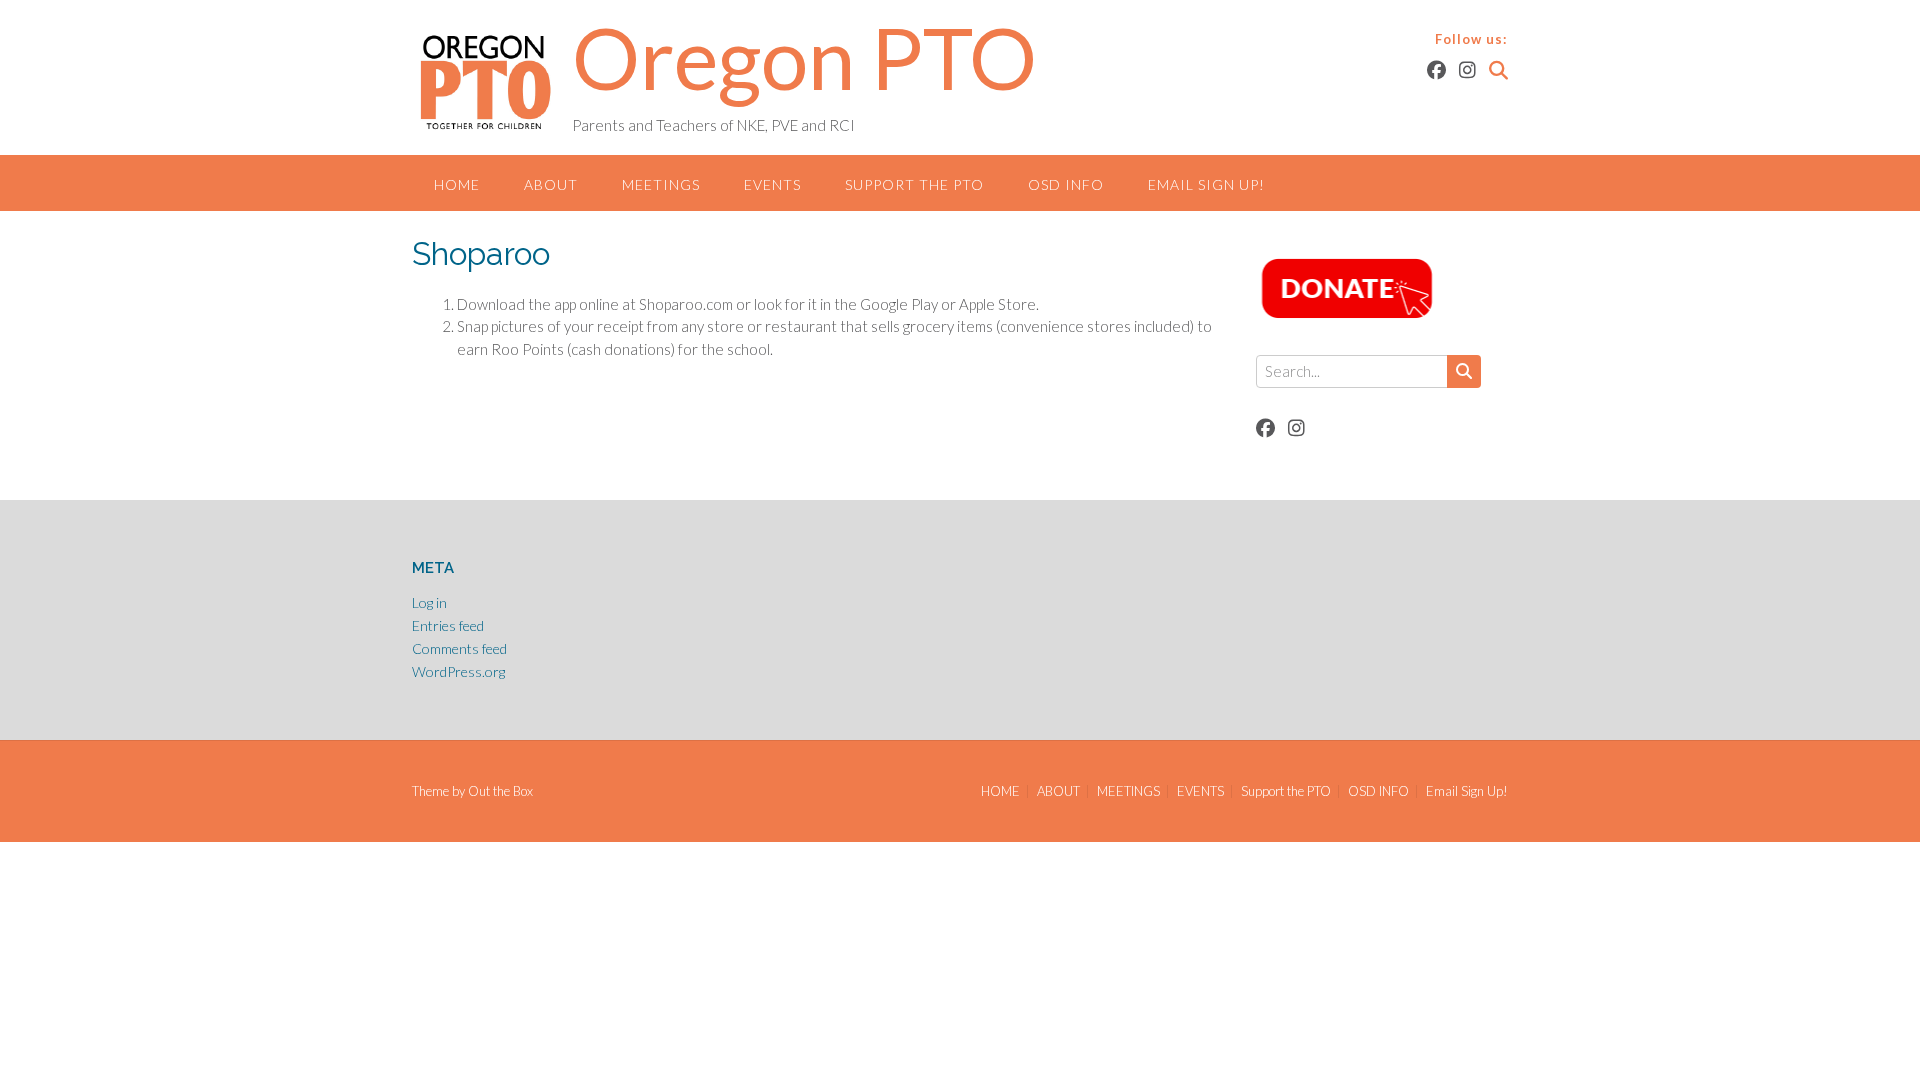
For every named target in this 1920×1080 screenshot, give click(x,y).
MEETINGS (661, 184)
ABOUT (551, 184)
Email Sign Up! (1206, 184)
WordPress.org (458, 671)
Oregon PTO (804, 57)
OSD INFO (1066, 184)
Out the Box (500, 791)
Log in (429, 602)
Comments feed (459, 648)
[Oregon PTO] (492, 80)
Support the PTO (914, 184)
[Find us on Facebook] (1436, 69)
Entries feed (448, 625)
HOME (457, 184)
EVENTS (772, 184)
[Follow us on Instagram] (1467, 69)
